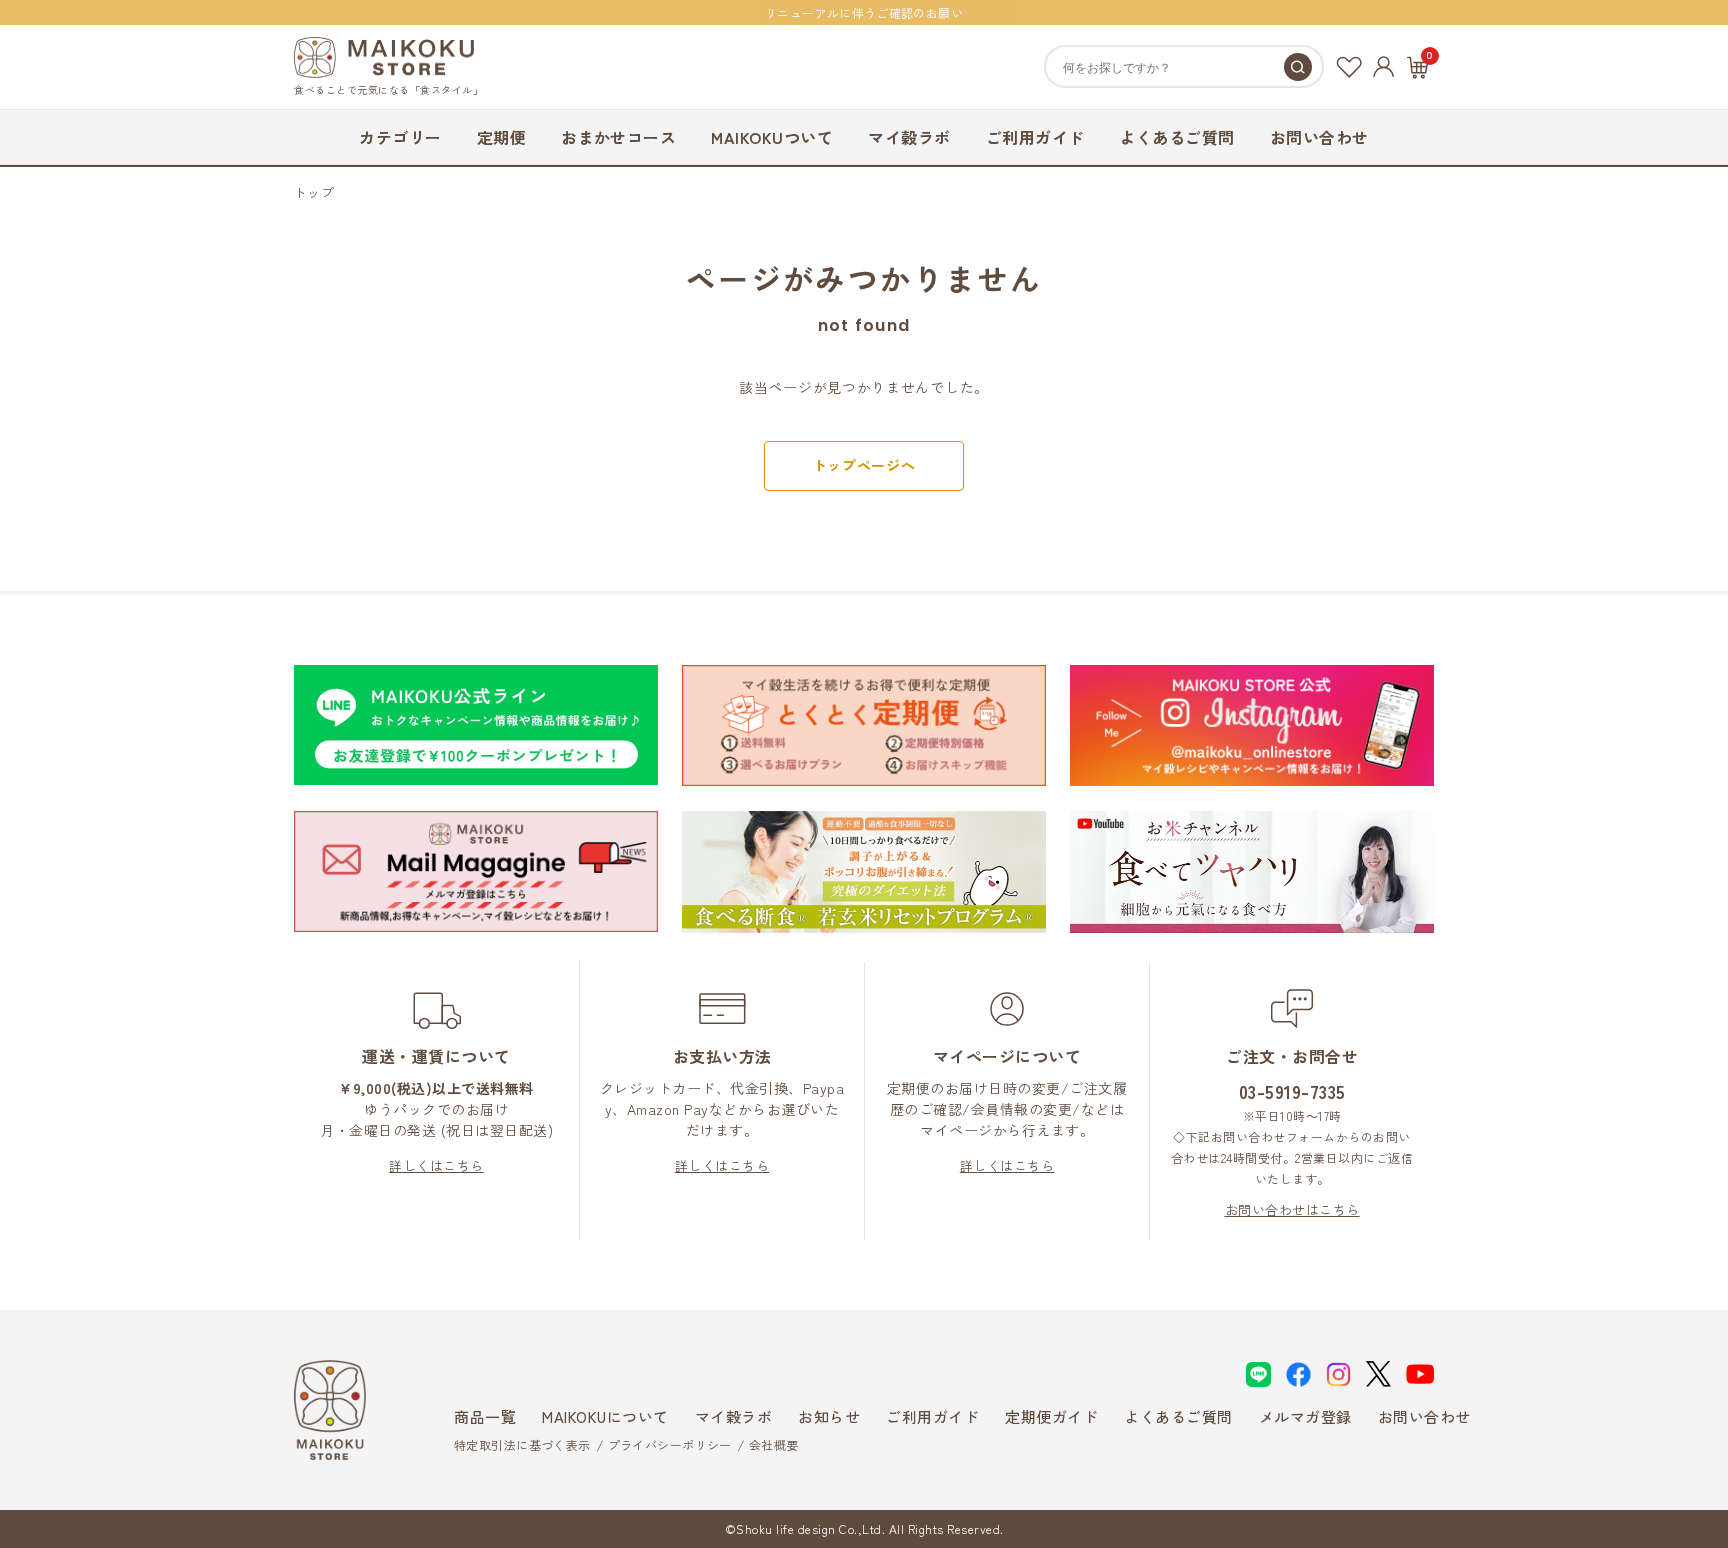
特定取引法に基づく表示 (522, 1444)
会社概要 (774, 1444)
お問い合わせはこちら (1292, 1209)
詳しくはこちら (436, 1165)
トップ (314, 192)
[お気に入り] (1349, 67)
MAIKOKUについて (605, 1416)
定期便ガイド (1051, 1416)
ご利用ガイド (1035, 137)
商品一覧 (485, 1416)
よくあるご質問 (1177, 137)
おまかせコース (618, 137)
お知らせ (829, 1416)
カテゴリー (400, 137)
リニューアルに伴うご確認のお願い (864, 12)
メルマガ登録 (1305, 1416)
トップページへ (864, 465)
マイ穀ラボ (909, 137)
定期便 (501, 137)
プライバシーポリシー (670, 1444)
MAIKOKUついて (772, 137)
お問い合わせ (1319, 137)
